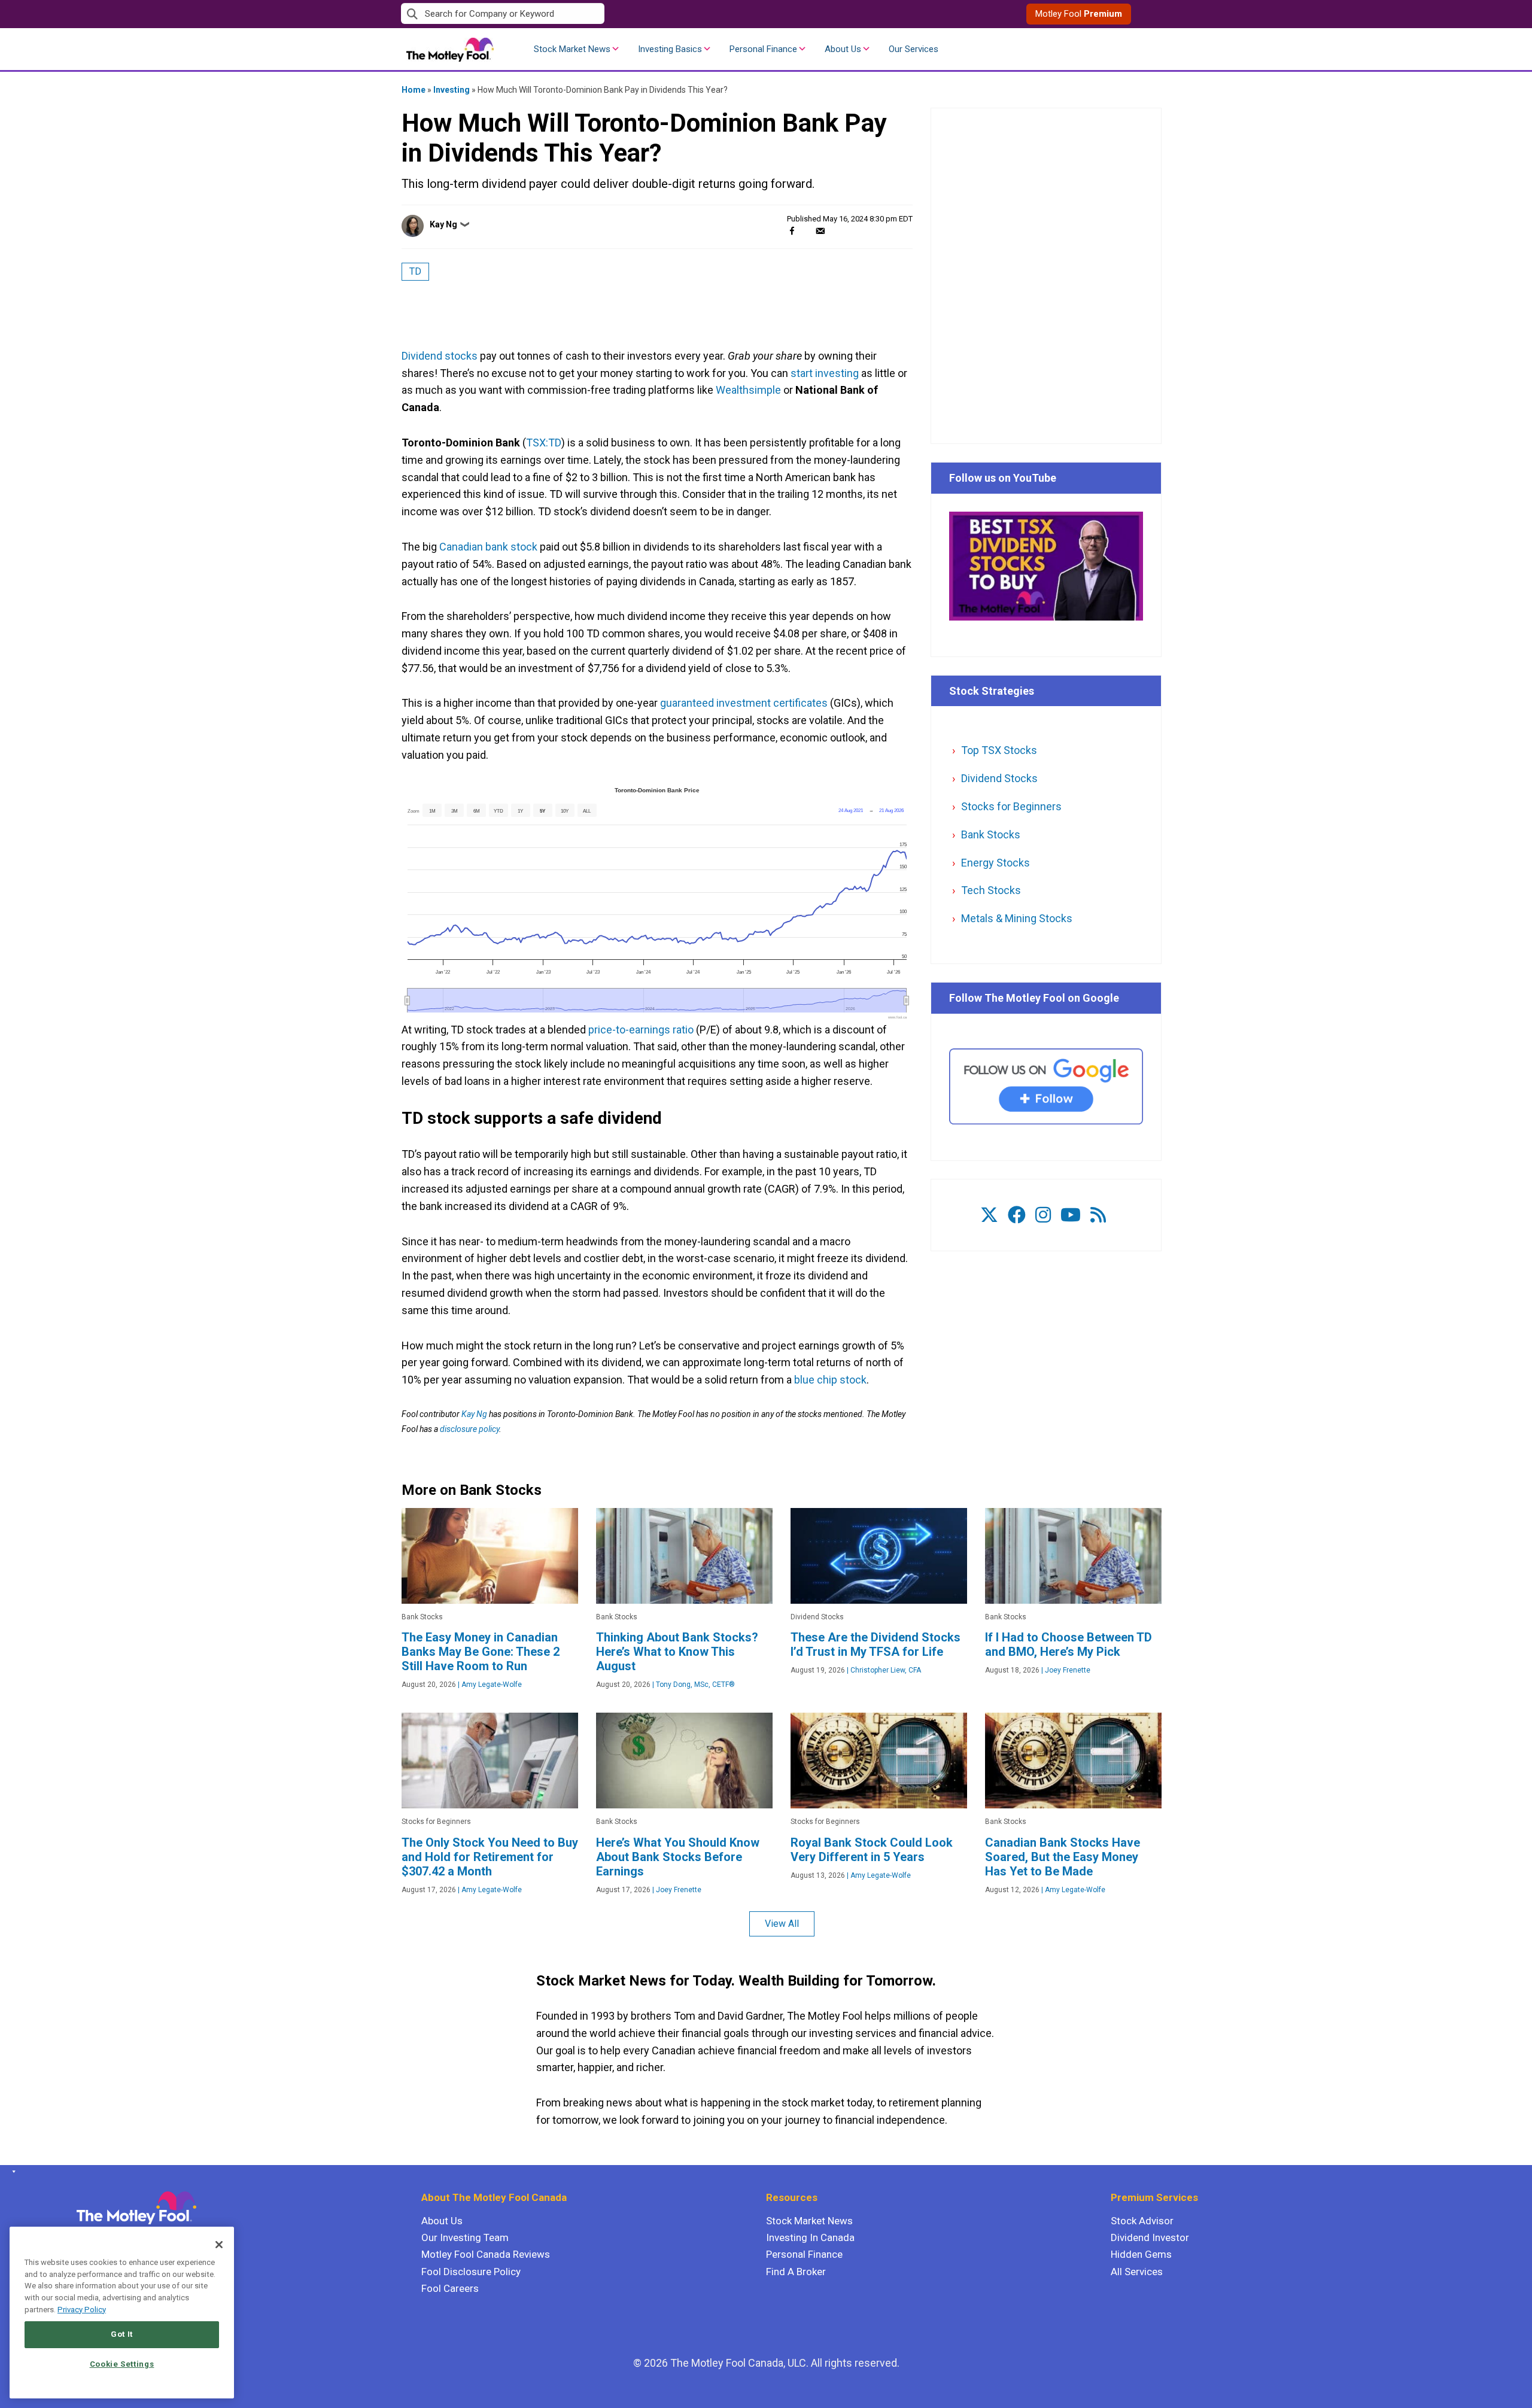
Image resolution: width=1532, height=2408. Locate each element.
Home (414, 90)
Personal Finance (763, 49)
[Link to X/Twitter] (989, 1215)
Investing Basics (670, 49)
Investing (452, 90)
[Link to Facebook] (1017, 1215)
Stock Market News (572, 49)
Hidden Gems (1141, 2254)
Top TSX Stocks (999, 750)
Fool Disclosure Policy (471, 2272)
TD (415, 271)
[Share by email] (820, 231)
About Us (843, 49)
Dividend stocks (440, 356)
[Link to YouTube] (1071, 1215)
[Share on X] (806, 231)
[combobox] (583, 14)
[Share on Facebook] (792, 231)
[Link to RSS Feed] (1098, 1215)
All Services (1137, 2272)
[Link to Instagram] (1043, 1215)
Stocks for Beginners (1011, 806)
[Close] (219, 2245)
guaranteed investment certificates (744, 703)
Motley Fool (1079, 14)
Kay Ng (443, 224)
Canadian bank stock (488, 547)
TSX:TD (544, 443)
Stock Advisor (1142, 2221)
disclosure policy (469, 1429)
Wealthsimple (748, 390)
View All (782, 1924)
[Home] (12, 2172)
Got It (122, 2334)
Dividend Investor (1150, 2237)
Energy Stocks (996, 863)
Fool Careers (450, 2288)
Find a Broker (796, 2272)
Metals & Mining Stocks (1017, 918)
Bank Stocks (991, 834)
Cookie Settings (122, 2364)
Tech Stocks (991, 890)
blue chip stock (830, 1380)
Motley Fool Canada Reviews (486, 2254)
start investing (825, 373)
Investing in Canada (810, 2237)
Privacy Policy (82, 2310)
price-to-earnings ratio (641, 1030)
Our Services (914, 49)
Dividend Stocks (999, 778)
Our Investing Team (465, 2237)
